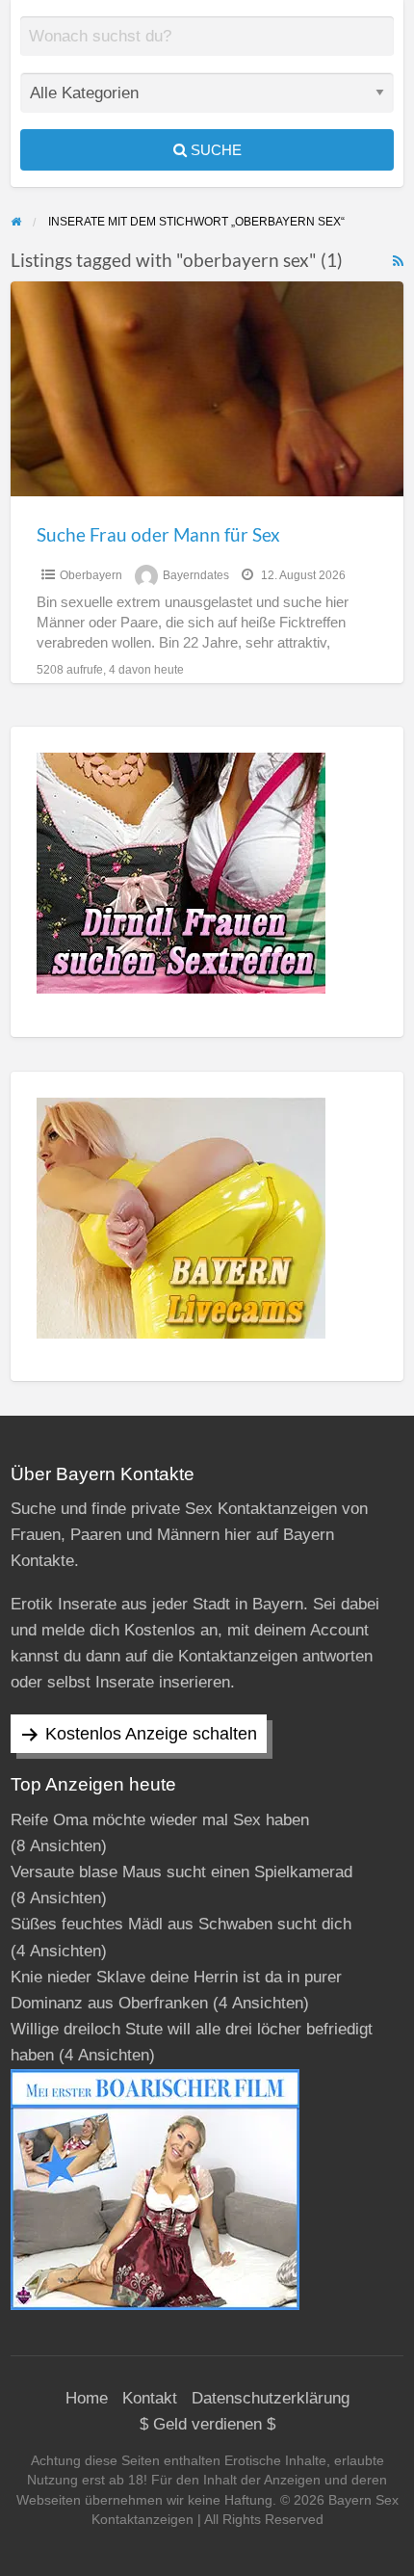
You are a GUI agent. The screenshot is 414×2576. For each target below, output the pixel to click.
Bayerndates (196, 575)
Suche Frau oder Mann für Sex (158, 534)
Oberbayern (91, 575)
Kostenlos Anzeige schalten (151, 1734)
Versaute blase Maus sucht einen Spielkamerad (181, 1872)
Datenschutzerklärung (271, 2398)
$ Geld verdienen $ (207, 2424)
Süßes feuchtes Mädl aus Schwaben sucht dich (181, 1924)
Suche (214, 150)
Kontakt (150, 2398)
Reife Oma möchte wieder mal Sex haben (160, 1820)
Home (87, 2398)
